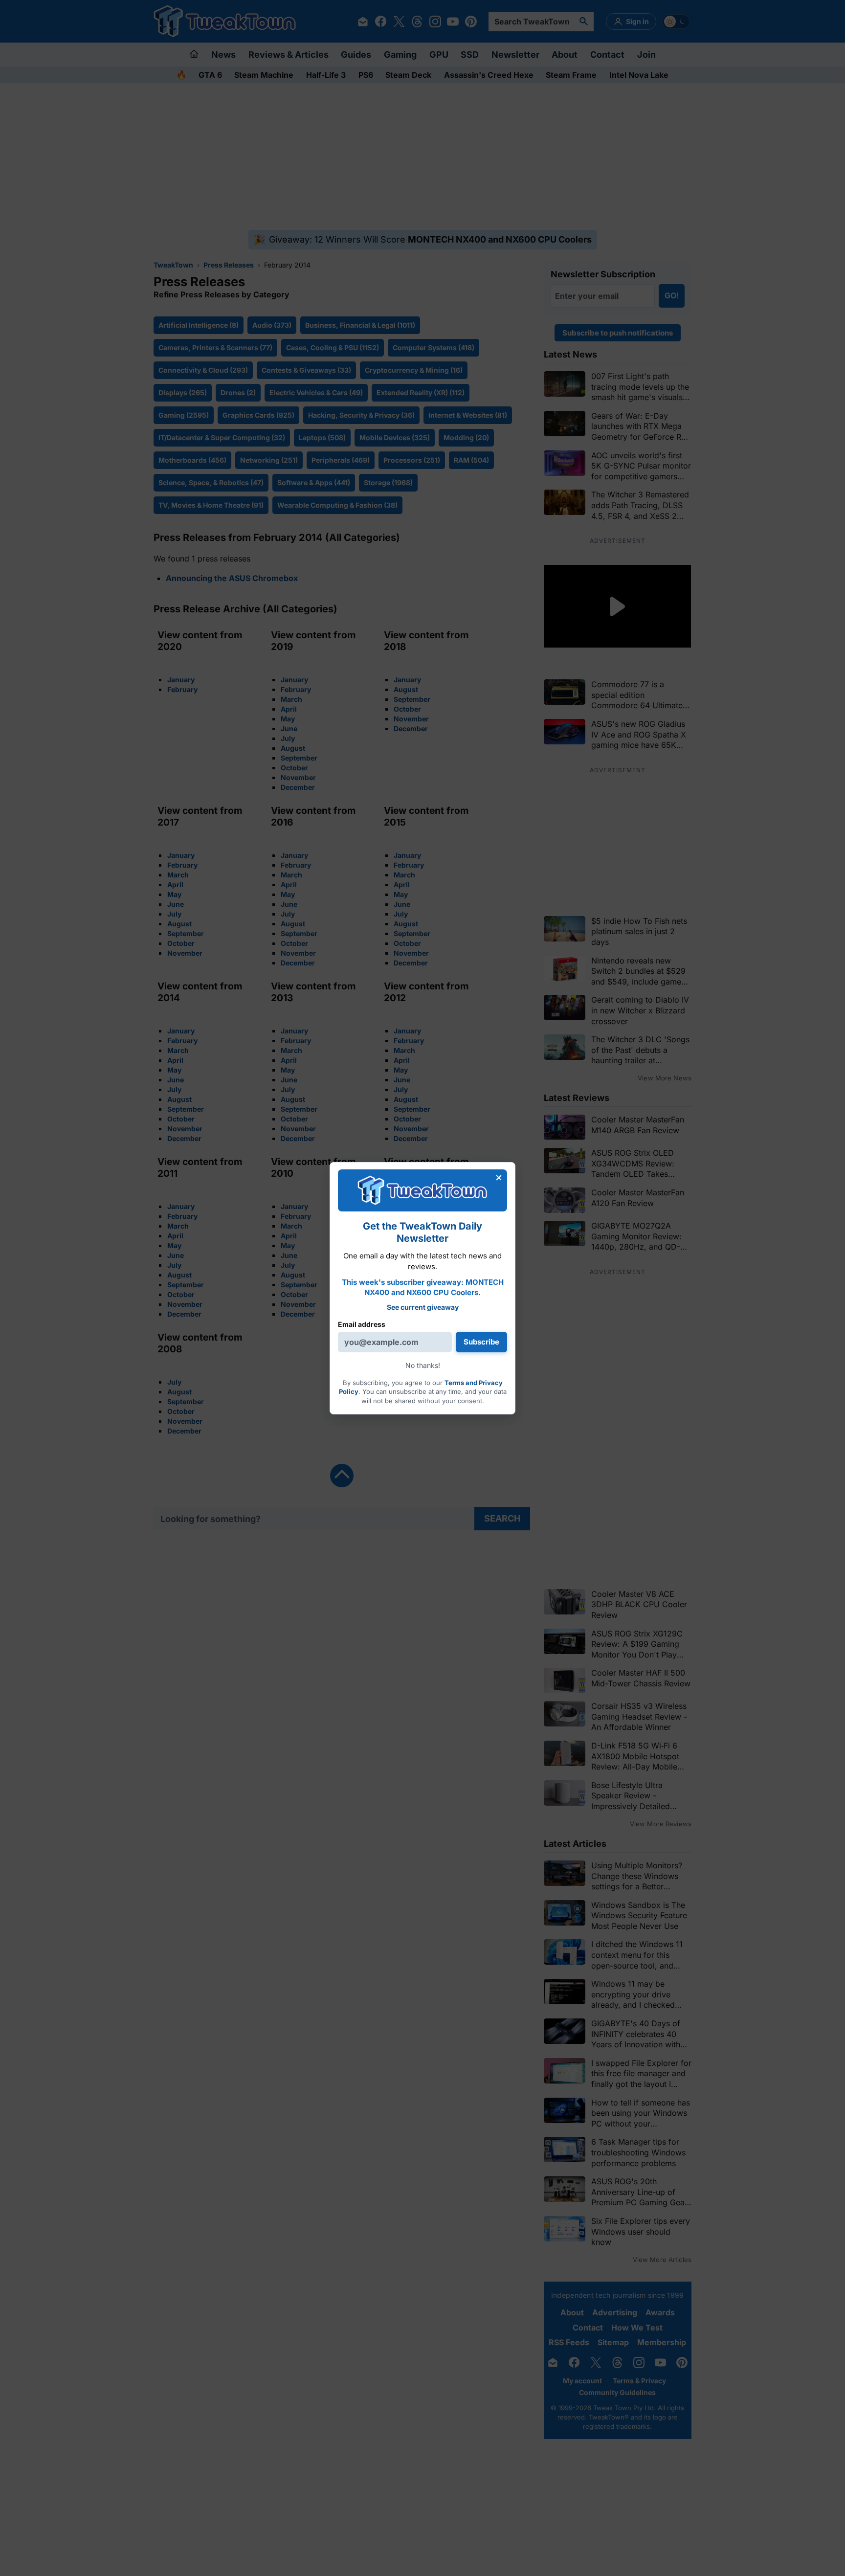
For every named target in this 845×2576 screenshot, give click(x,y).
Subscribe (481, 1342)
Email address (362, 1324)
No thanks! (423, 1365)
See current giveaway (423, 1307)
